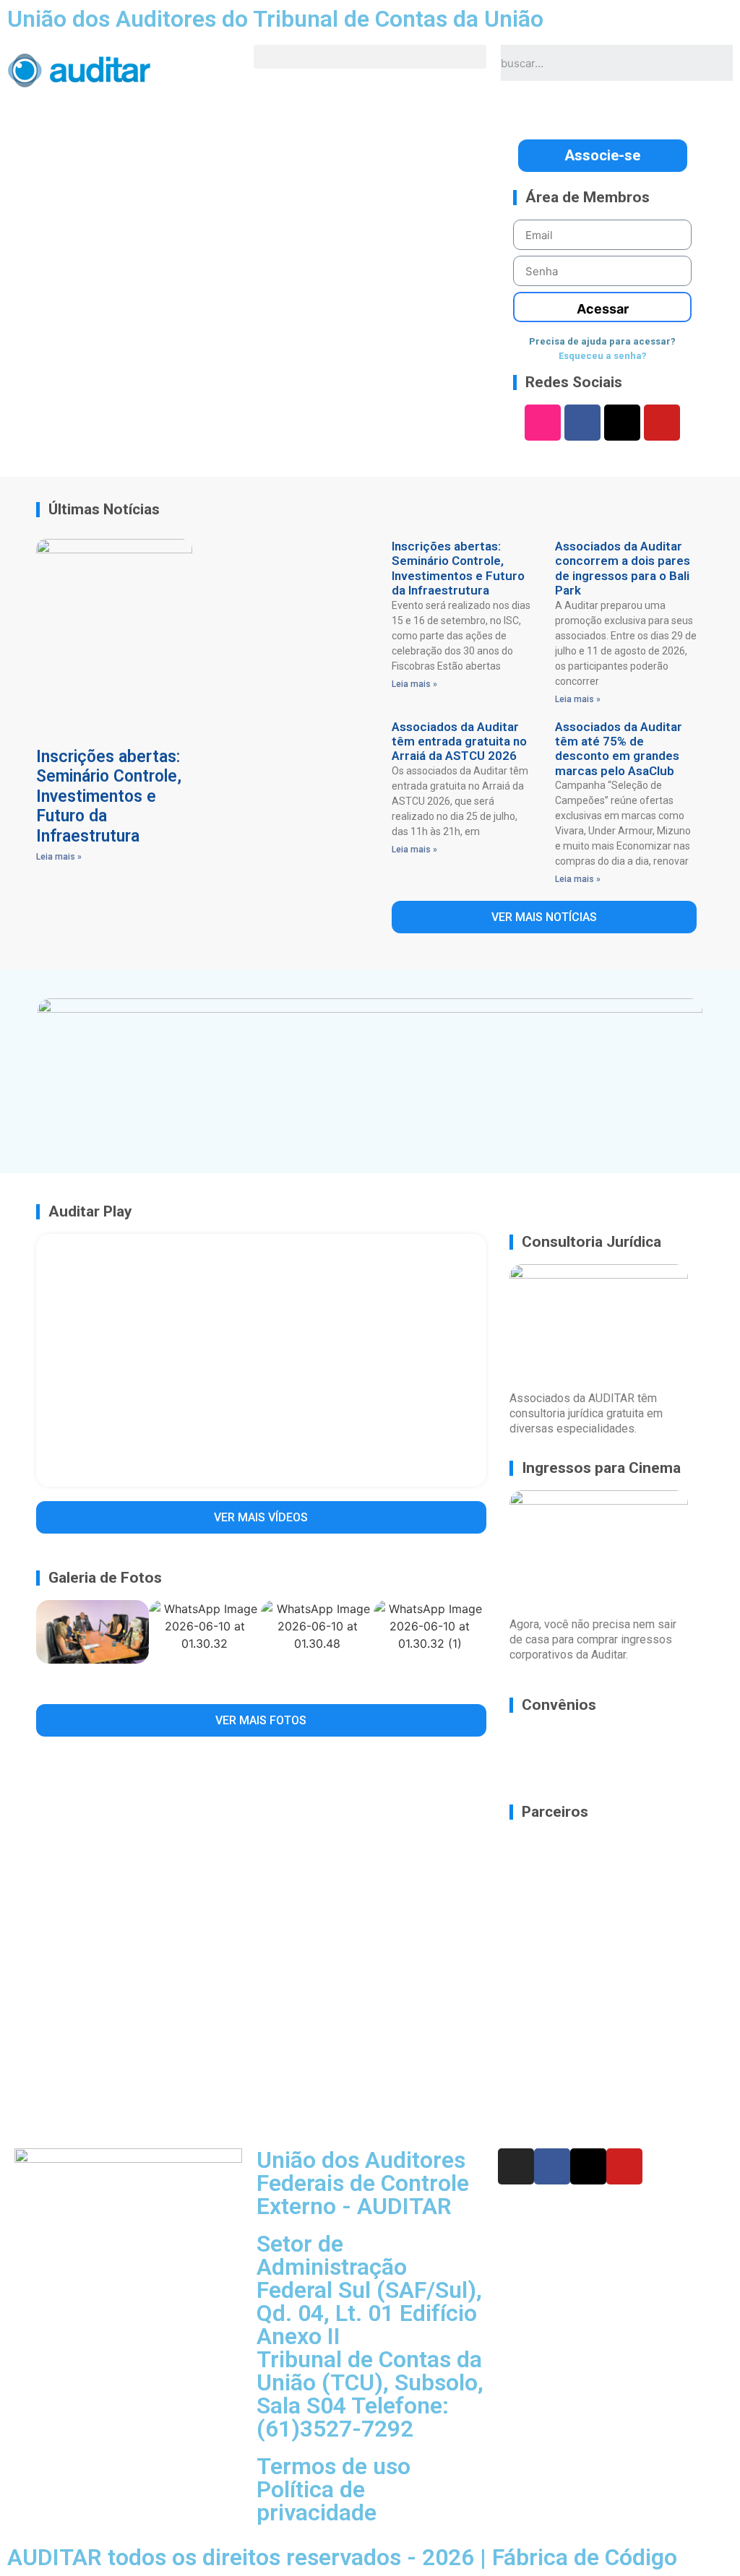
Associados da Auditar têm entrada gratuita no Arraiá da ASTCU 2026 (459, 742)
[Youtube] (662, 423)
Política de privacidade (317, 2501)
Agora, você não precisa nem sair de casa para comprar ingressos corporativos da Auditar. (593, 1639)
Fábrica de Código (585, 2557)
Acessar (603, 309)
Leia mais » (59, 857)
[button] (370, 57)
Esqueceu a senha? (603, 356)
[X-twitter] (622, 423)
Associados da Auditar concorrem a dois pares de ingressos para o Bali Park (623, 568)
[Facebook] (582, 423)
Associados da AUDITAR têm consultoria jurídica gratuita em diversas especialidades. (586, 1413)
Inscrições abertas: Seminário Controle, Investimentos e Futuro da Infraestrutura (109, 796)
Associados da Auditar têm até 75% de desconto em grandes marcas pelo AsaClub (619, 749)
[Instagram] (543, 423)
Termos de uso (334, 2466)
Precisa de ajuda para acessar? (602, 341)
